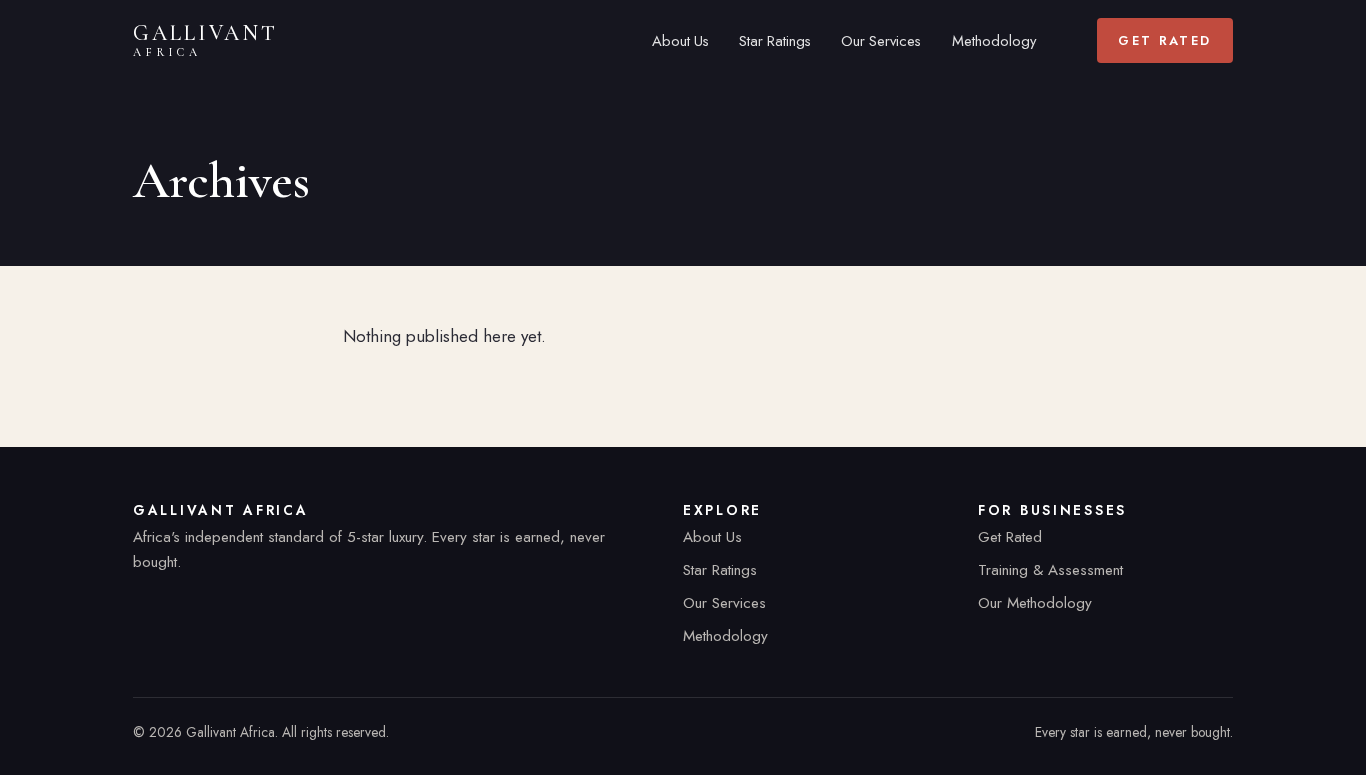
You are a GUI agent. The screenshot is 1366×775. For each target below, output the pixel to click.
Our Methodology (1035, 603)
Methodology (994, 41)
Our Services (881, 41)
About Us (680, 41)
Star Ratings (775, 41)
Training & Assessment (1050, 570)
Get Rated (1164, 40)
